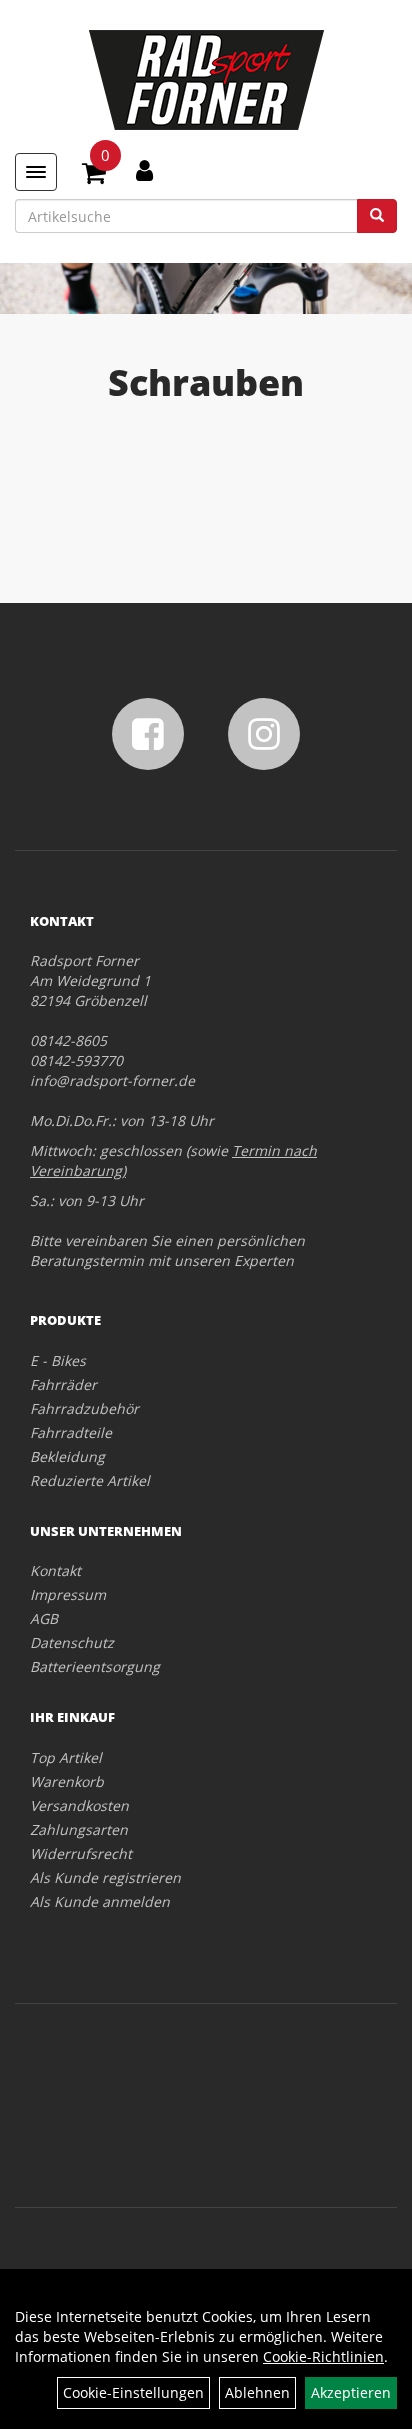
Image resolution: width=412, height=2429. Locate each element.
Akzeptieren (351, 2392)
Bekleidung (67, 1456)
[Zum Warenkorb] (94, 176)
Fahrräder (63, 1384)
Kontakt (55, 1570)
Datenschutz (72, 1642)
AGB (44, 1618)
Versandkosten (79, 1805)
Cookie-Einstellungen (133, 2392)
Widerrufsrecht (81, 1853)
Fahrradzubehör (84, 1408)
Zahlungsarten (79, 1829)
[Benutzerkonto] (144, 170)
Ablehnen (257, 2392)
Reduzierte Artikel (90, 1480)
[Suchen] (377, 216)
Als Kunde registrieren (105, 1877)
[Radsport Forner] (206, 80)
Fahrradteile (71, 1432)
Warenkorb (67, 1781)
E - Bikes (58, 1360)
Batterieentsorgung (95, 1666)
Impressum (68, 1594)
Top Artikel (66, 1757)
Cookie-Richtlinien (323, 2356)
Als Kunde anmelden (100, 1901)
